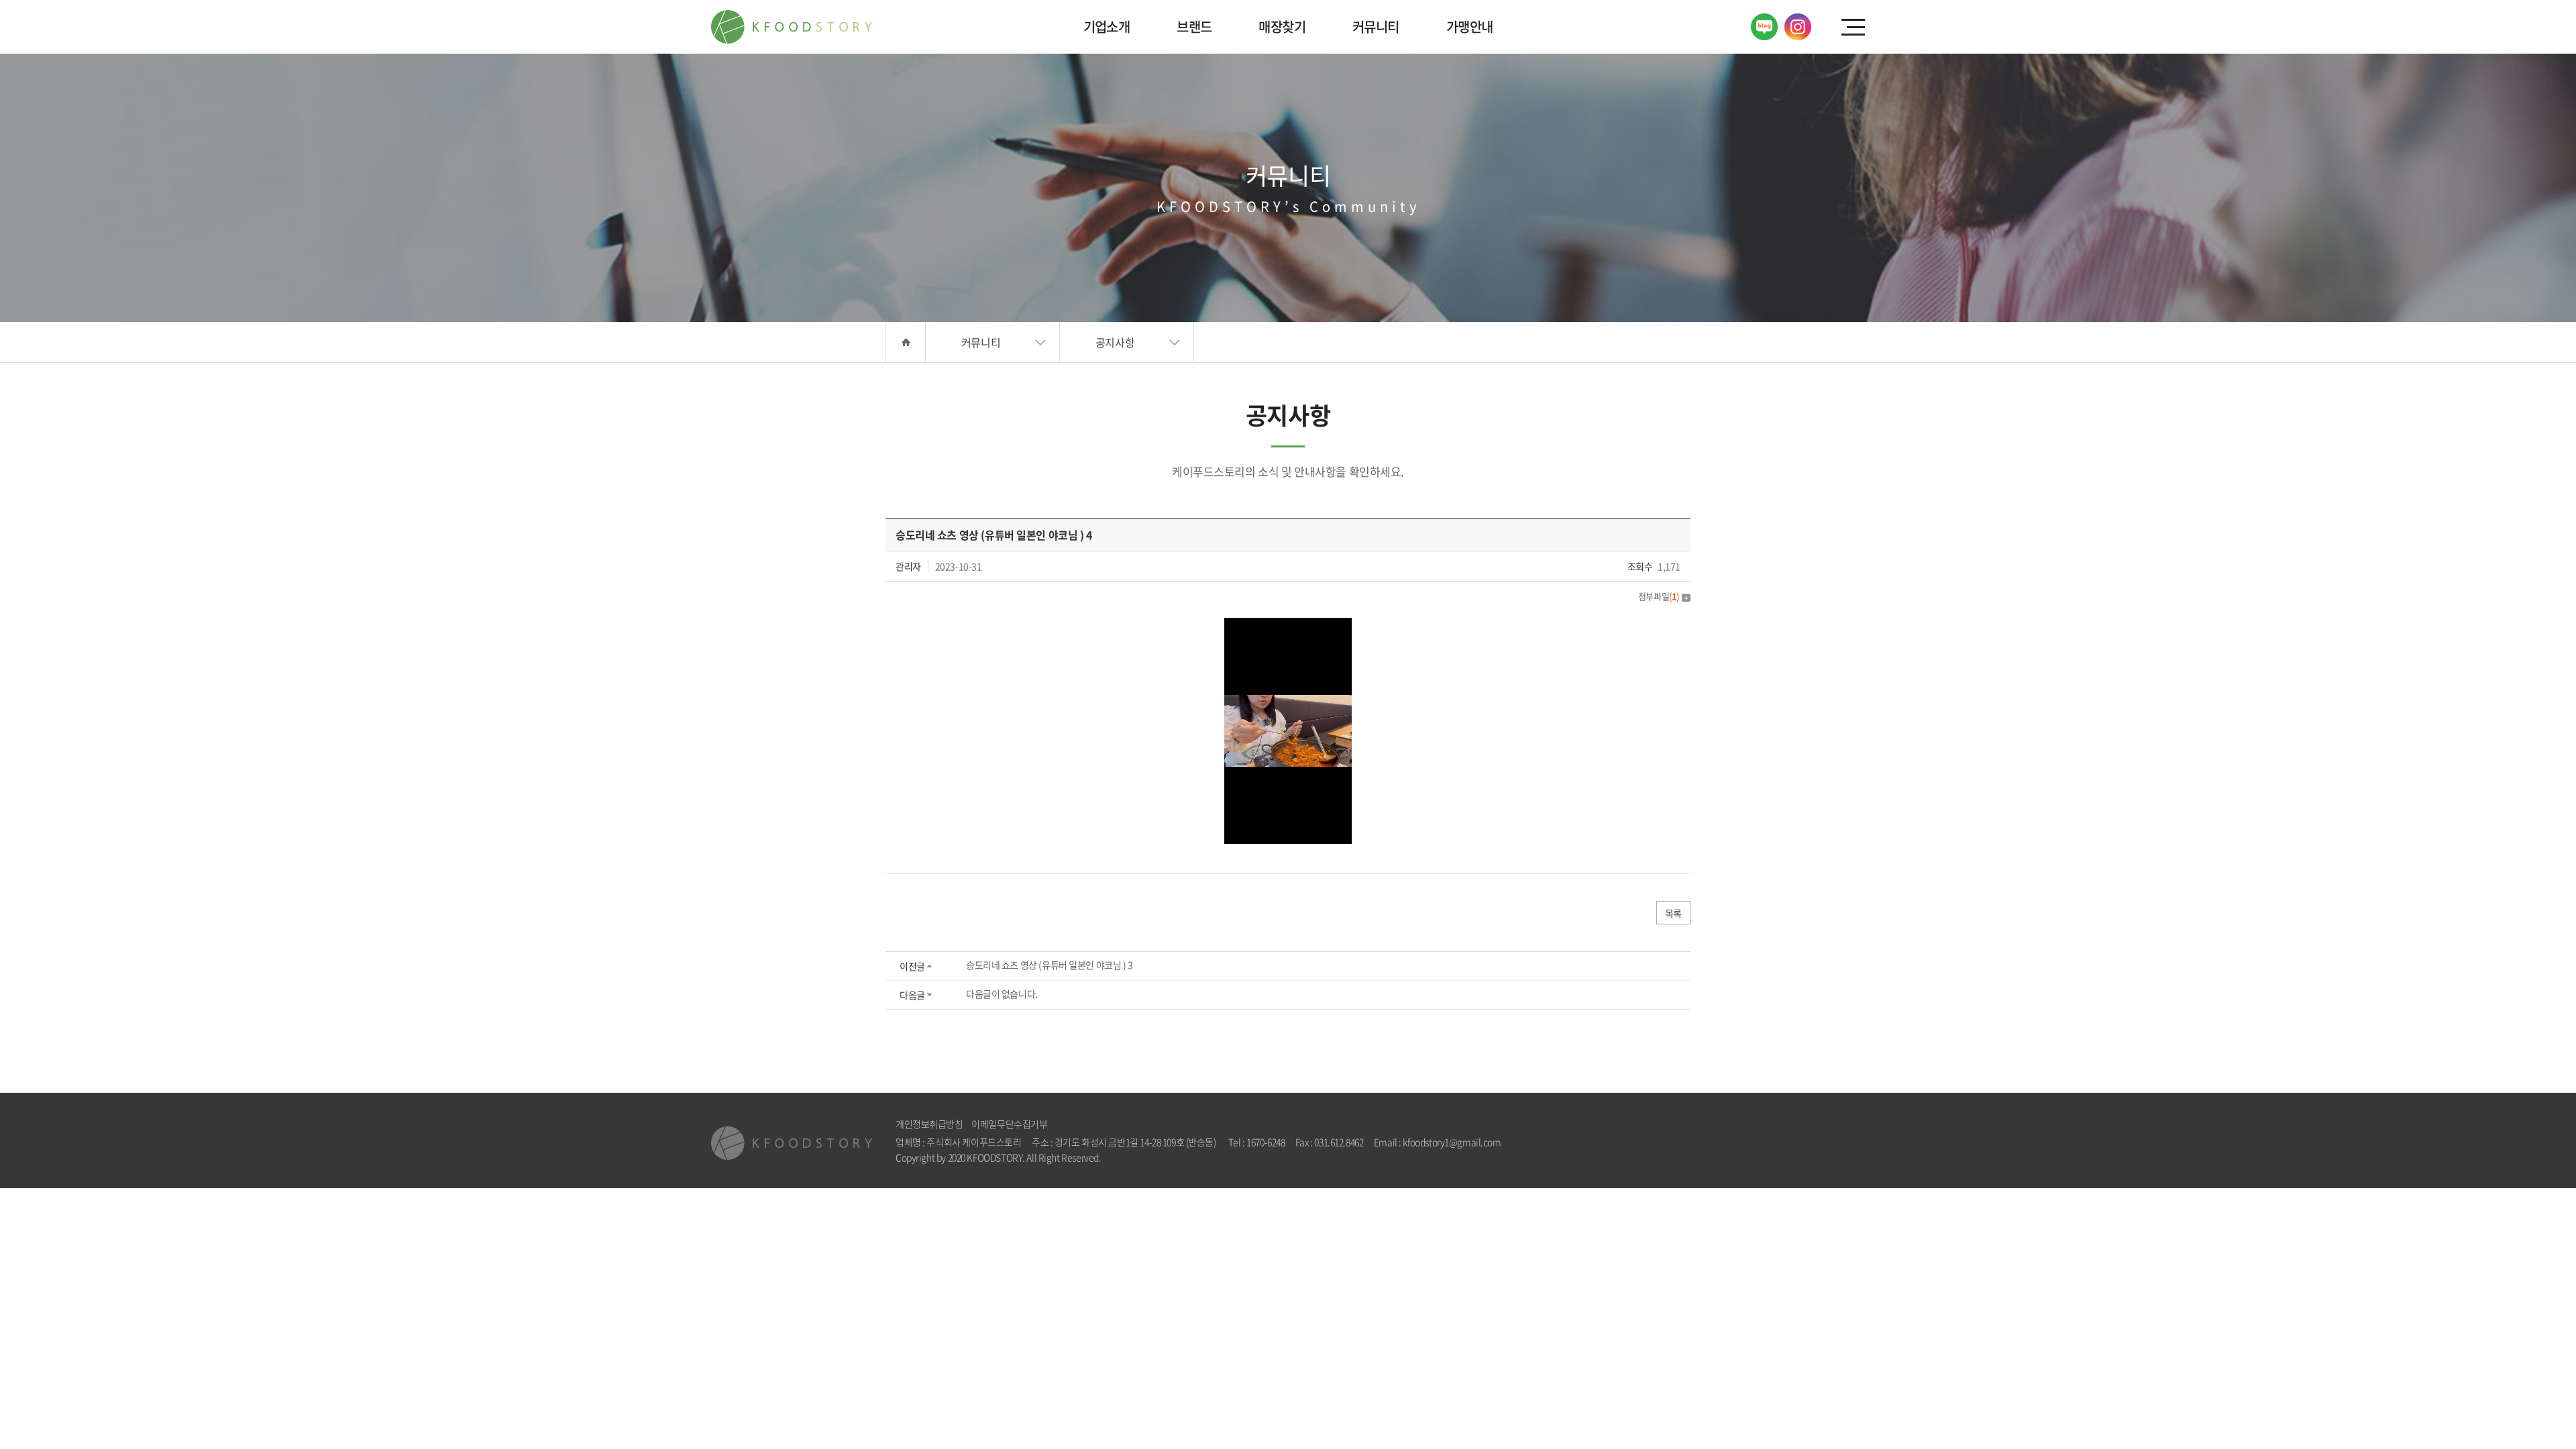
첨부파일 (1659, 596)
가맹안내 (1470, 26)
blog (1215, 1157)
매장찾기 (1282, 26)
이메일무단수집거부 (1009, 1124)
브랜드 (1194, 26)
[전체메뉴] (1853, 27)
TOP (2523, 1396)
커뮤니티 (1376, 26)
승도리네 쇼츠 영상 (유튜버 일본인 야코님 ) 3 (1050, 965)
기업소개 (1107, 26)
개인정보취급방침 (929, 1124)
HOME (906, 342)
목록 (1673, 913)
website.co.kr (1179, 1157)
